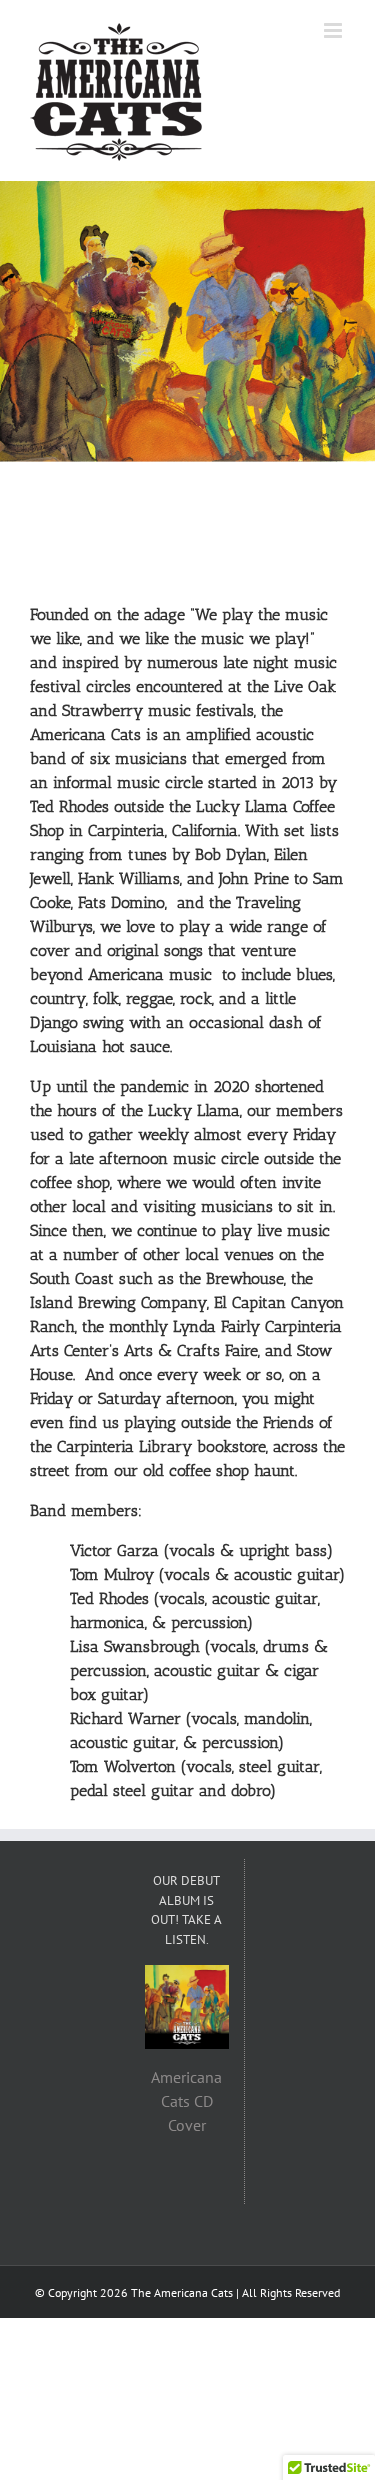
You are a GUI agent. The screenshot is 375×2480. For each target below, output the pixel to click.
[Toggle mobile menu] (334, 30)
